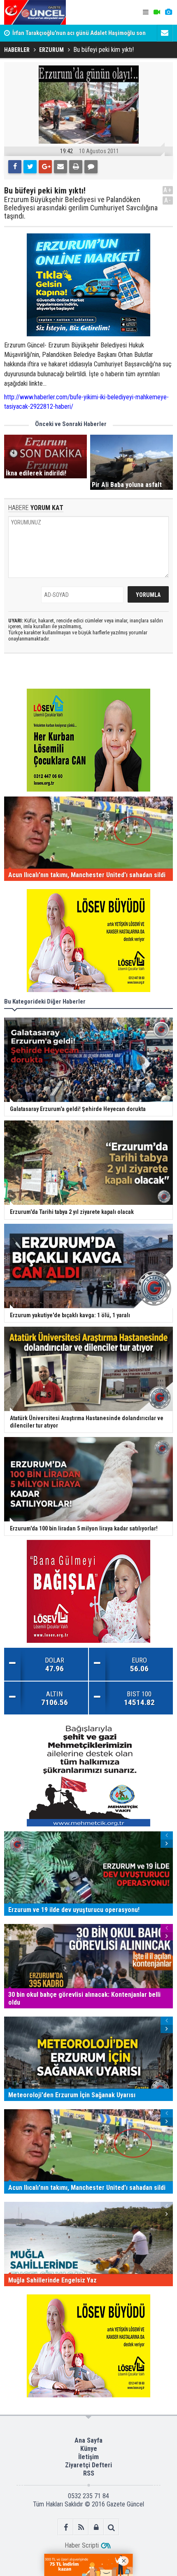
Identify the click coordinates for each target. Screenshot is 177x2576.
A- (168, 200)
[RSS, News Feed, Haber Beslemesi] (81, 2527)
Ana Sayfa (88, 2440)
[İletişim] (165, 33)
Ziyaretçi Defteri (88, 2465)
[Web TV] (157, 12)
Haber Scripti (82, 2545)
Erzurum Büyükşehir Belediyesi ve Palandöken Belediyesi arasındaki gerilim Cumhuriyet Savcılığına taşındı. (81, 208)
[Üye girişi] (96, 2527)
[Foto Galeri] (168, 12)
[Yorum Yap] (91, 167)
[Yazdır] (76, 167)
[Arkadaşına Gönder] (61, 167)
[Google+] (45, 167)
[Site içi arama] (111, 2527)
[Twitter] (30, 167)
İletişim (88, 2457)
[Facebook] (15, 167)
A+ (168, 190)
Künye (89, 2449)
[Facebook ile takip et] (66, 2527)
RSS (89, 2473)
